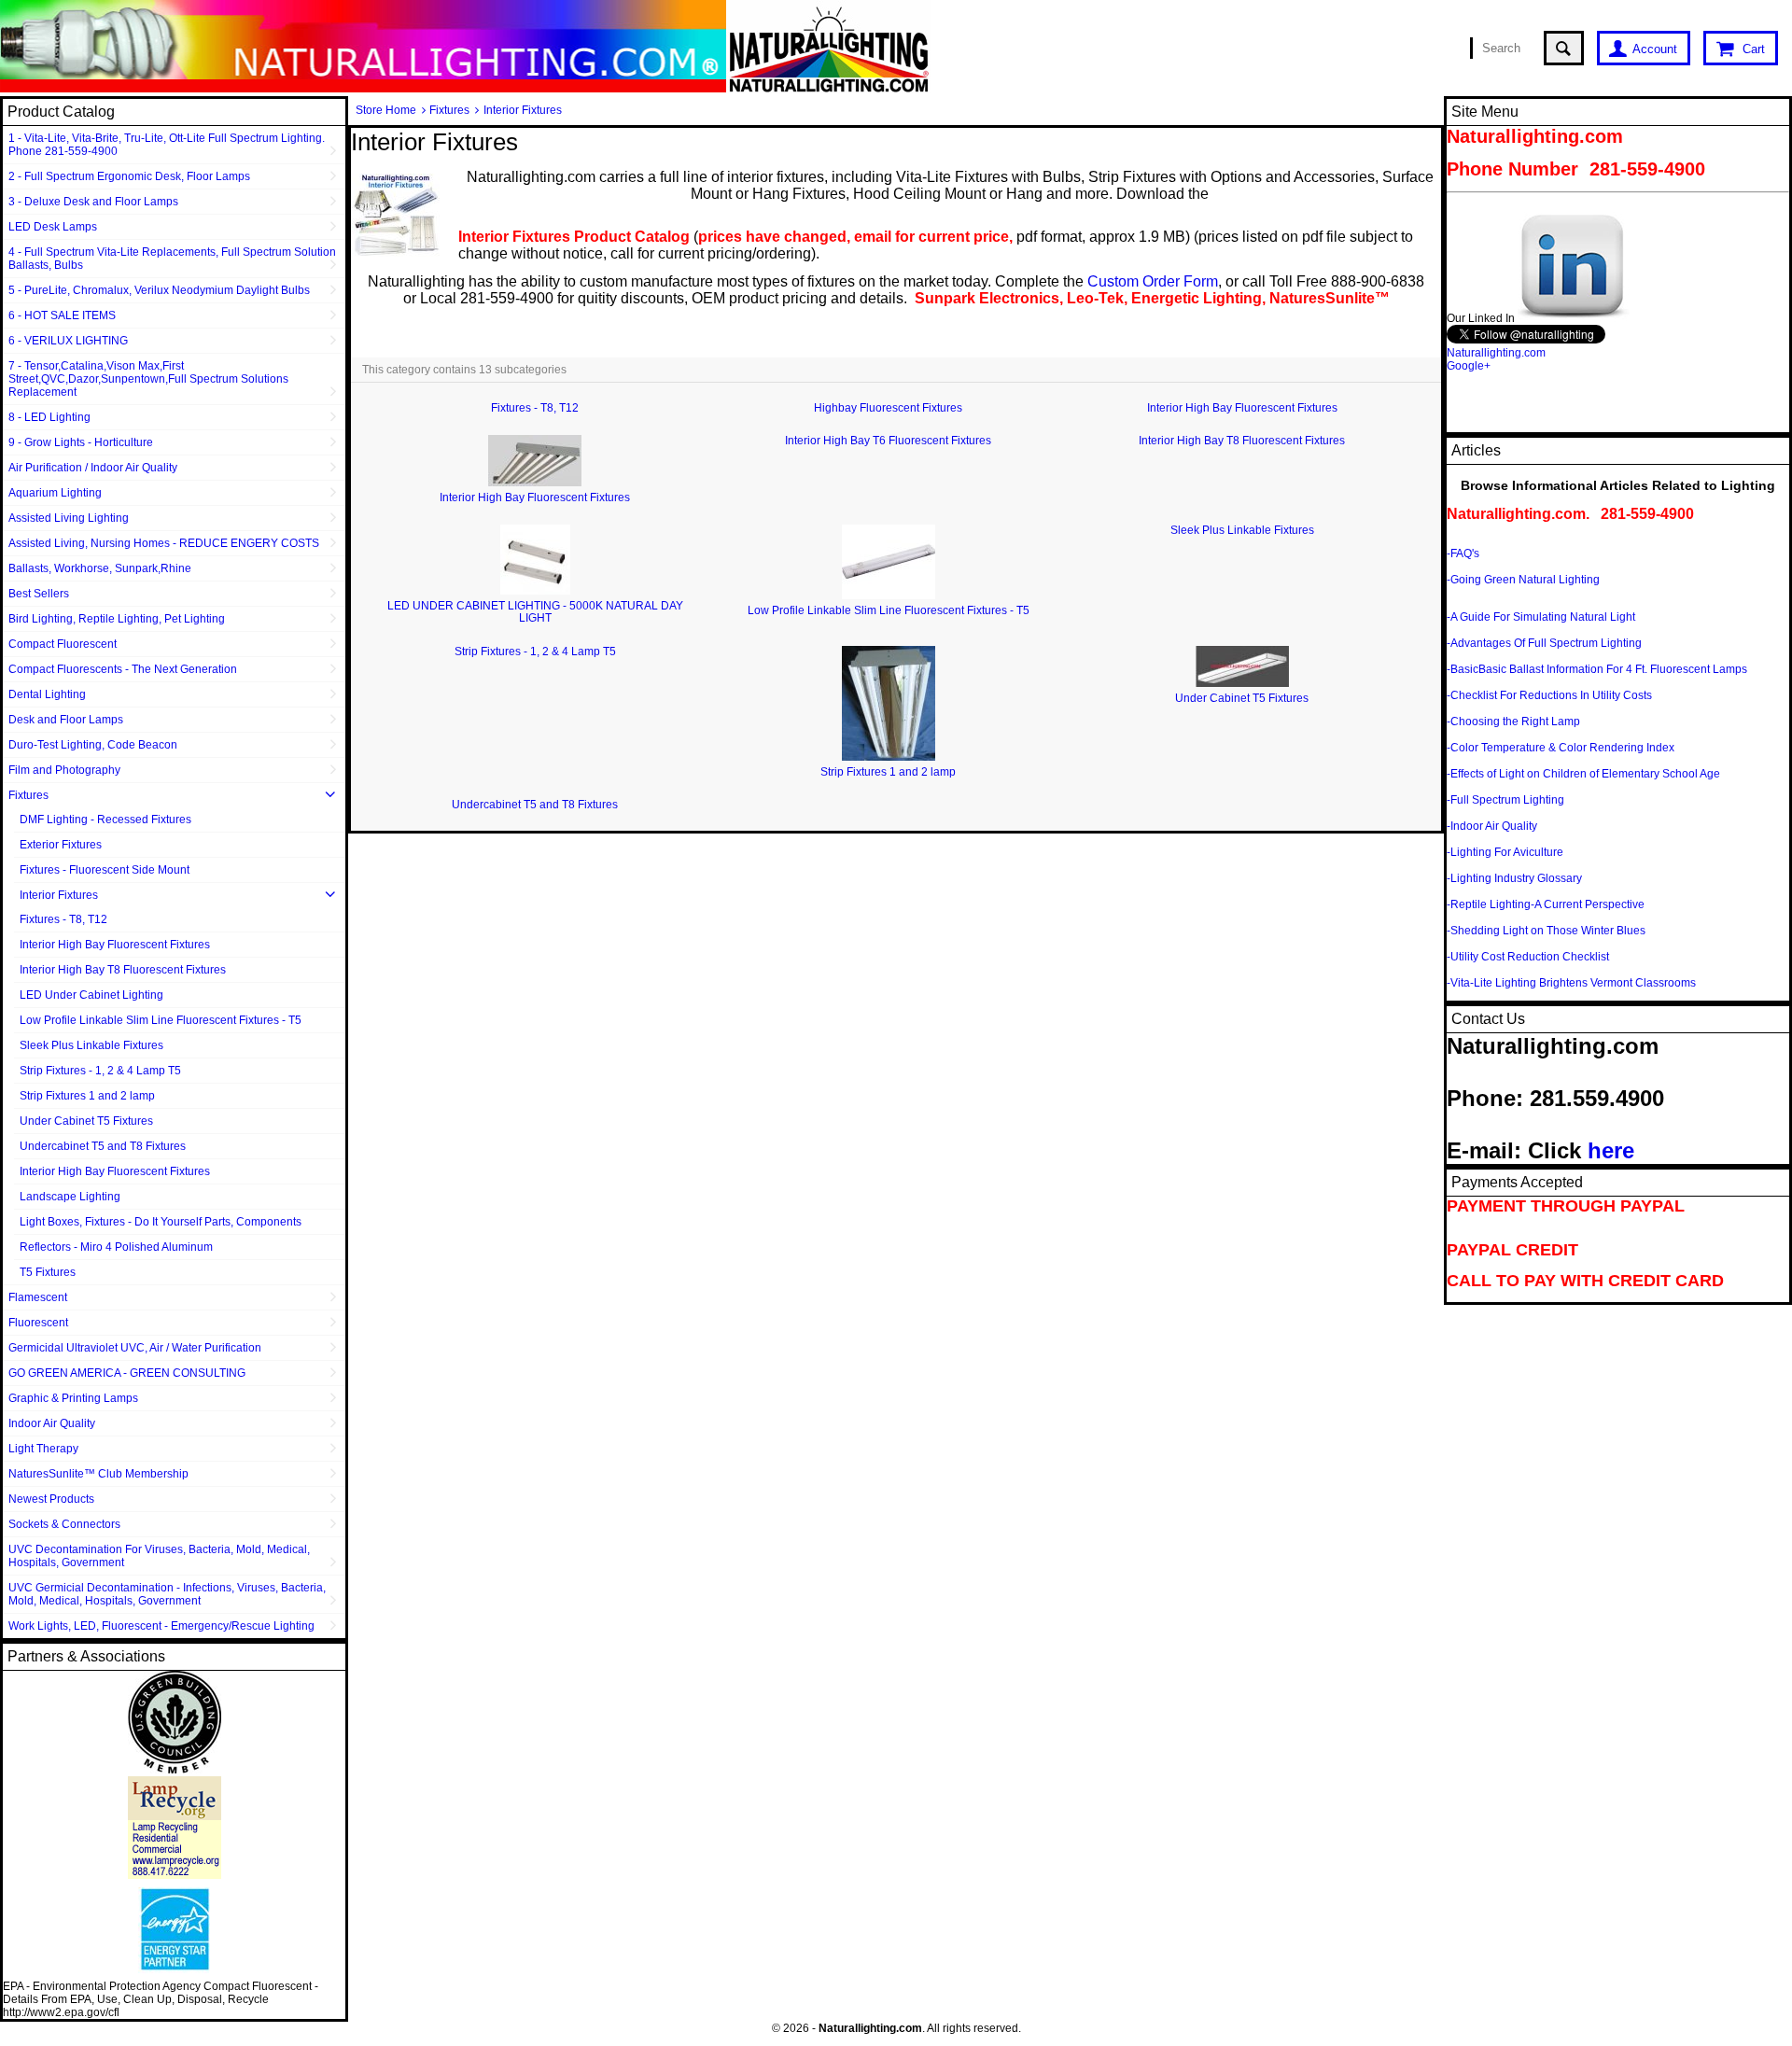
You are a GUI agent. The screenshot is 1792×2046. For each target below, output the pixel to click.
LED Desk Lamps (53, 227)
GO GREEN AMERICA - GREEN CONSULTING (127, 1373)
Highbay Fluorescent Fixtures (888, 408)
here (1611, 1150)
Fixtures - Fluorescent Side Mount (105, 870)
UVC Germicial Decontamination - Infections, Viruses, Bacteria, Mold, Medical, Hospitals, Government (167, 1594)
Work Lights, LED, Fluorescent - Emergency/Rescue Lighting (161, 1626)
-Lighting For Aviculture (1505, 852)
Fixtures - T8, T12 (63, 919)
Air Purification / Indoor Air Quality (93, 468)
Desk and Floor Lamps (66, 720)
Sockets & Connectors (64, 1524)
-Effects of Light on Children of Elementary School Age (1583, 774)
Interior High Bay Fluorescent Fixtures (115, 945)
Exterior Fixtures (61, 845)
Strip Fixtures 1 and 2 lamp (87, 1096)
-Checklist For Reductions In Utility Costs (1549, 695)
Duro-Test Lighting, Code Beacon (93, 745)
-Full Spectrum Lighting (1505, 800)
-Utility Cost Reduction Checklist (1528, 957)
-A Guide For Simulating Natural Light (1541, 617)
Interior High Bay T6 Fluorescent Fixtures (888, 441)
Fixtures (28, 795)
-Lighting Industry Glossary (1514, 878)
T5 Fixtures (48, 1272)
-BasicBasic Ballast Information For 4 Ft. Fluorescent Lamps (1597, 669)
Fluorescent (38, 1323)
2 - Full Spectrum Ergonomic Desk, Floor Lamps (129, 176)
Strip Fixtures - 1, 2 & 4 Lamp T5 (100, 1071)
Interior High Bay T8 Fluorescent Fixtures (123, 970)
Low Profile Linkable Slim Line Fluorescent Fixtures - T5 (161, 1020)
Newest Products (51, 1499)
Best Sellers (39, 594)
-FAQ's (1463, 554)
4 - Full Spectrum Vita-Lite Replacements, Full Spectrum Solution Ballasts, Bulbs (172, 259)
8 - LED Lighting (49, 417)
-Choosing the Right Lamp (1513, 722)
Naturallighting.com (1496, 353)
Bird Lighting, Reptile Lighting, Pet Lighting (117, 619)
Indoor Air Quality (52, 1423)
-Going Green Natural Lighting (1523, 580)
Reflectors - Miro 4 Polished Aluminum (116, 1247)
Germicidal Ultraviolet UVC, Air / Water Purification (135, 1348)
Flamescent (38, 1297)
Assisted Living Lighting (69, 518)
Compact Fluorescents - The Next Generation (123, 669)
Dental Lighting (47, 694)
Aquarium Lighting (55, 493)
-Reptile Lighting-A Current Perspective (1546, 904)
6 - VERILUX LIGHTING (68, 341)
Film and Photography (64, 770)
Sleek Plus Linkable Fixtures (91, 1045)
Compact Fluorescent (63, 644)
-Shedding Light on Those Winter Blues (1546, 931)
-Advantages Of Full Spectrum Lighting (1544, 643)
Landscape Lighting (70, 1197)
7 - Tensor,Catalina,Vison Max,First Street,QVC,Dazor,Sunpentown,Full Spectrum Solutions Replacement (148, 379)
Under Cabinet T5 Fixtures (86, 1121)
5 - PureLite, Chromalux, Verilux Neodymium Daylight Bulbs (159, 290)
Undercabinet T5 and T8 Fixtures (103, 1146)
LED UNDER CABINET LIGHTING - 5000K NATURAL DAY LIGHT (535, 612)
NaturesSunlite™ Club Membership (98, 1474)
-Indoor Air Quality (1492, 826)
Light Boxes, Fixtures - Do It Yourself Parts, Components (161, 1222)
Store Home (386, 110)
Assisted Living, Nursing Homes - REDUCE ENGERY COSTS (164, 543)
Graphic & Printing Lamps (73, 1398)
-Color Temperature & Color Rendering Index (1561, 748)
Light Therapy (43, 1449)
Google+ (1469, 366)
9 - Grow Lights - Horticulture (81, 442)
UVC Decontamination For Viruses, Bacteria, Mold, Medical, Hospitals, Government (159, 1556)
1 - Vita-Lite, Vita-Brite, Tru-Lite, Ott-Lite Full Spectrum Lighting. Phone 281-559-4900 (167, 145)
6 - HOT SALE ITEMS (62, 315)
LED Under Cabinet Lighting (91, 995)
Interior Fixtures (59, 895)
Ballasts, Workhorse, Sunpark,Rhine (100, 568)
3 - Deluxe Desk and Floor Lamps (93, 202)
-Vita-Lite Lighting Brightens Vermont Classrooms (1571, 983)
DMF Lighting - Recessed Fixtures (105, 820)
